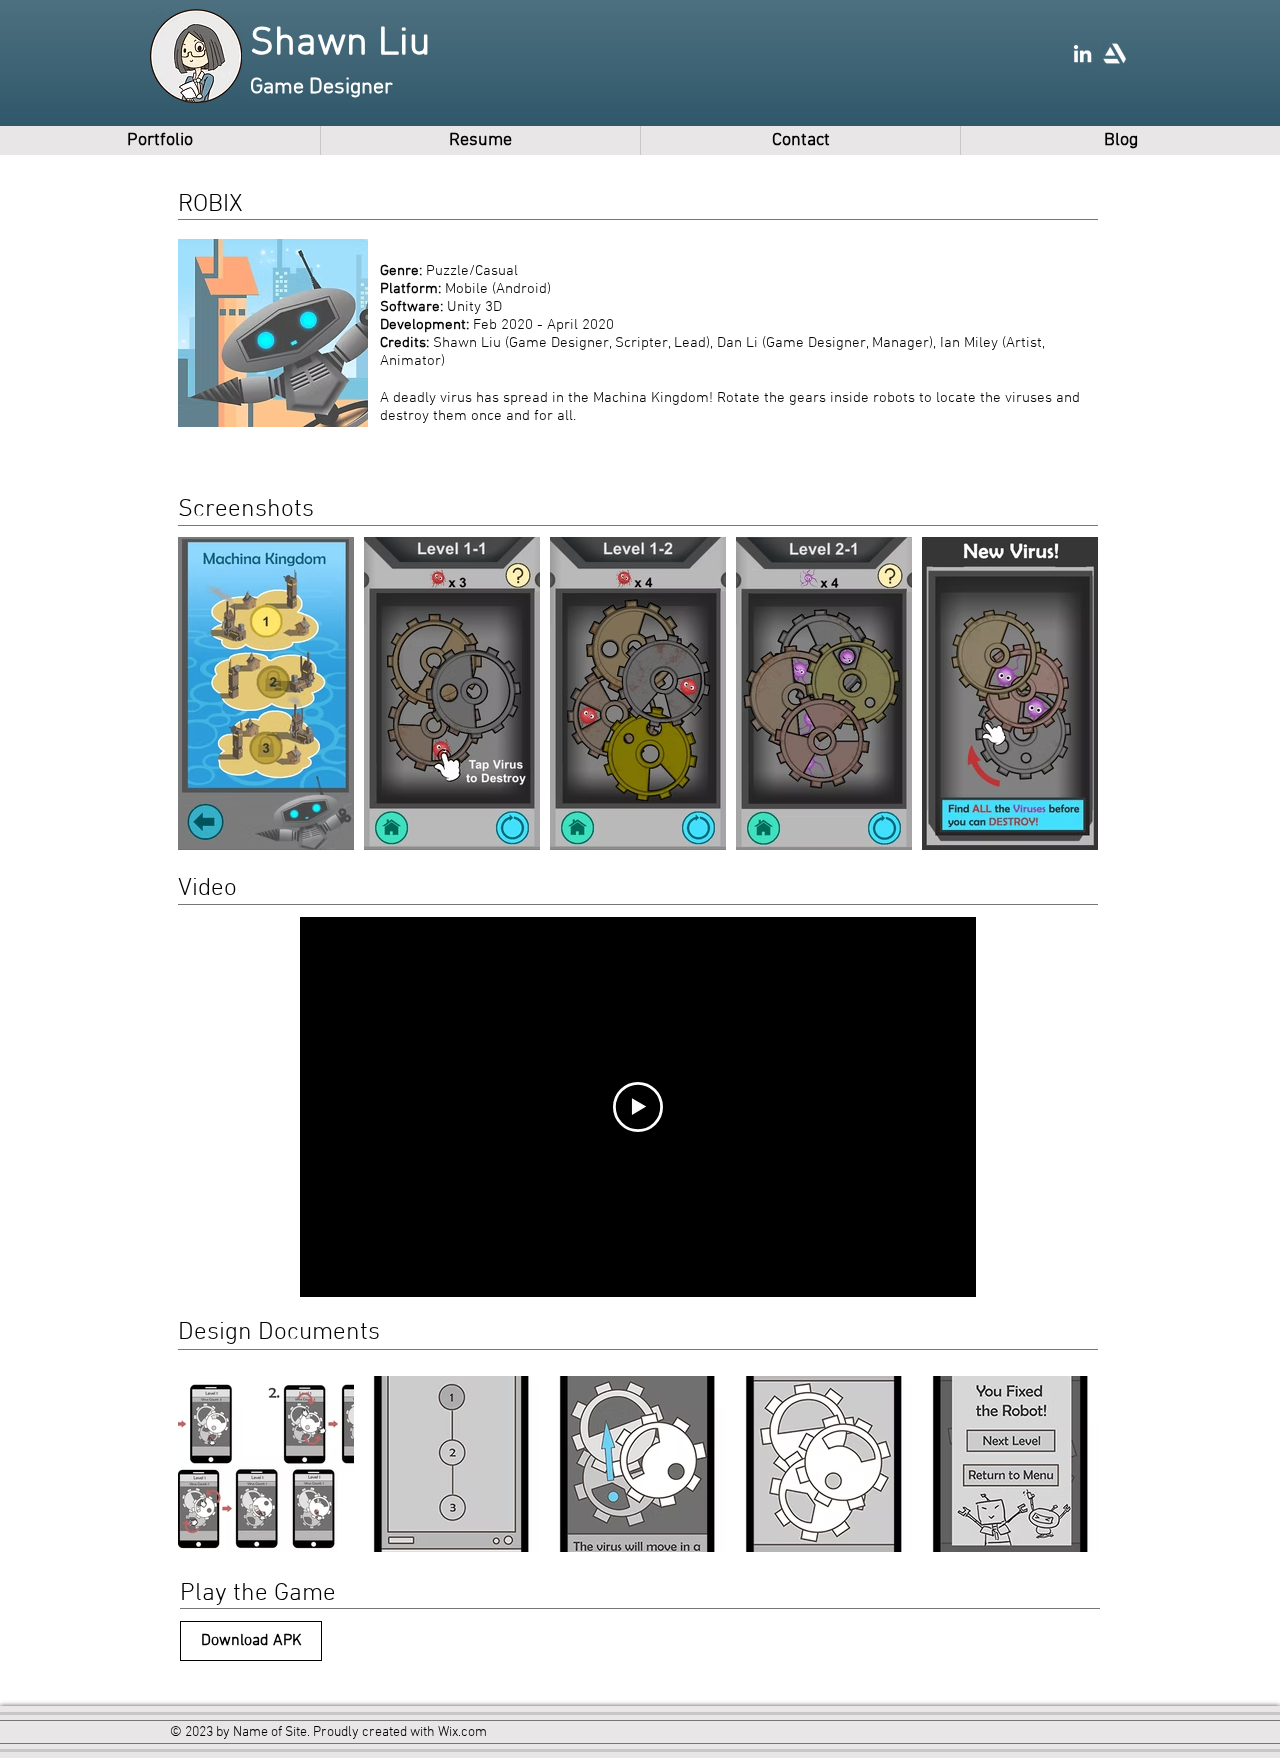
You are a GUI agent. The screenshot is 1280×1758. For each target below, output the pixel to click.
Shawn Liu (340, 44)
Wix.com (462, 1732)
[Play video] (638, 1107)
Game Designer (321, 87)
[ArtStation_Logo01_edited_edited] (1114, 53)
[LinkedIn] (1082, 53)
